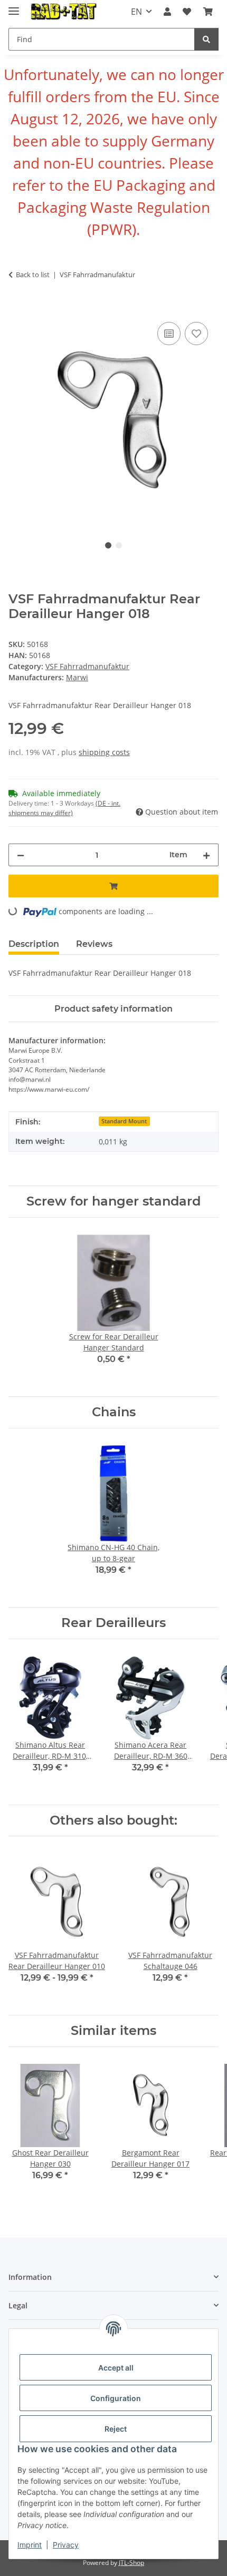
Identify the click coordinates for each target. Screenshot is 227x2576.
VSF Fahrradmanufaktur (87, 666)
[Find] (206, 39)
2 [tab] (119, 545)
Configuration (116, 2398)
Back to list (33, 275)
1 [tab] (108, 545)
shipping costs (104, 752)
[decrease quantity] (21, 855)
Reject (116, 2429)
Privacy (66, 2545)
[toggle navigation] (14, 7)
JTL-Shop (131, 2563)
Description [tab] (34, 944)
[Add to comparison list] (169, 334)
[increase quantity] (206, 855)
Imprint (30, 2545)
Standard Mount (124, 1121)
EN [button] (136, 12)
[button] (167, 12)
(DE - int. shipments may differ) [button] (64, 808)
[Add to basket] (17, 308)
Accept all (116, 2368)
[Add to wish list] (196, 334)
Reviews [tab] (94, 944)
